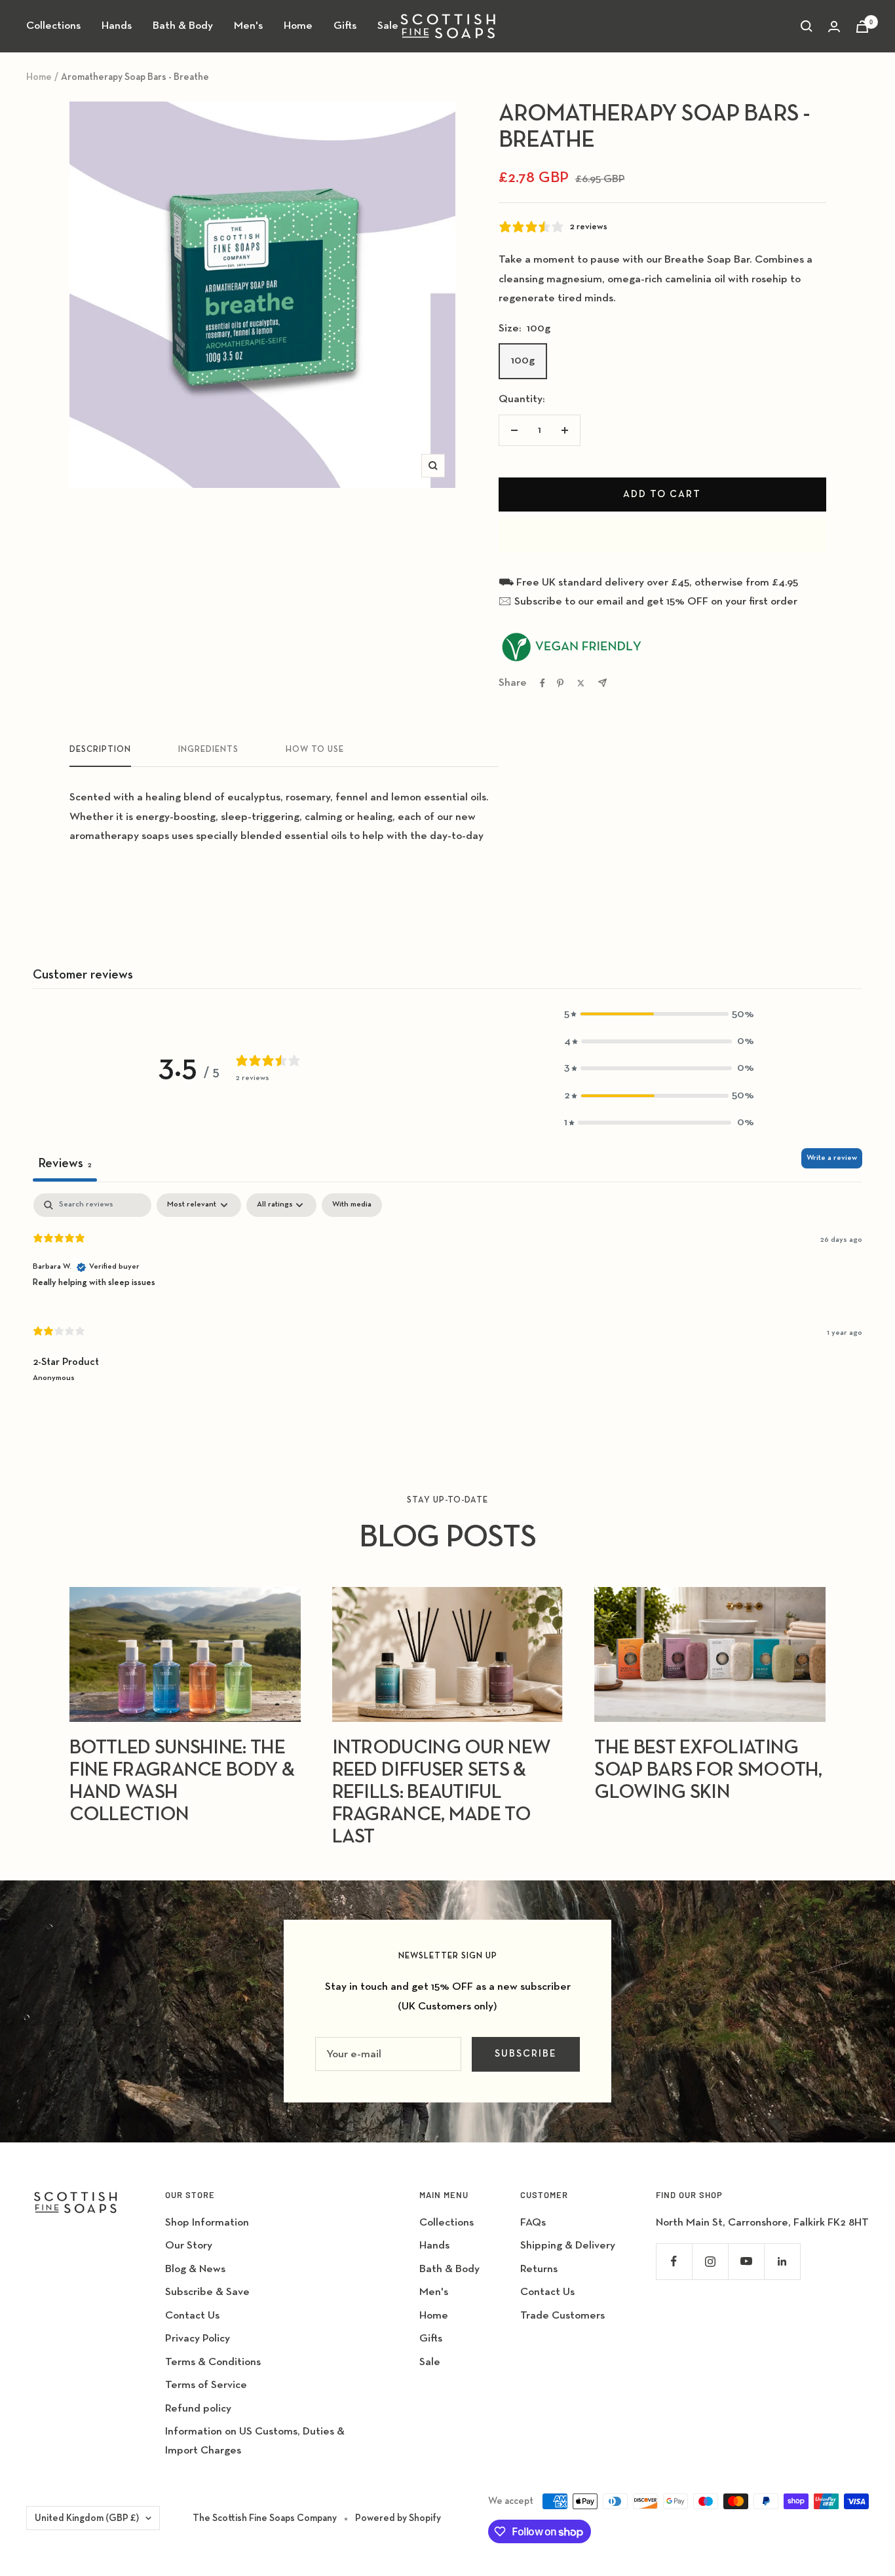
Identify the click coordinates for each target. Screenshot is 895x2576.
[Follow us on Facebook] (674, 2261)
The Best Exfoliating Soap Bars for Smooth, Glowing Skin (708, 1770)
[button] (659, 1014)
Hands (117, 26)
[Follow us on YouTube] (746, 2261)
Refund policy (198, 2409)
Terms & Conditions (213, 2362)
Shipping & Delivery (568, 2246)
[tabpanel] (447, 1299)
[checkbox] (352, 1205)
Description (100, 750)
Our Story (189, 2246)
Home (298, 26)
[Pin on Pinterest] (560, 683)
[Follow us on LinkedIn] (782, 2261)
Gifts (345, 26)
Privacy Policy (198, 2339)
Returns (539, 2269)
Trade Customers (562, 2316)
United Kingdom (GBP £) (87, 2518)
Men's (248, 26)
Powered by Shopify (398, 2518)
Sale (388, 26)
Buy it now (662, 535)
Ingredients (208, 750)
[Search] (807, 26)
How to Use (315, 750)
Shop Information (207, 2223)
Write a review (832, 1158)
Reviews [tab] (65, 1163)
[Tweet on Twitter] (581, 683)
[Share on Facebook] (543, 683)
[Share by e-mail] (602, 683)
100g (523, 361)
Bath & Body (183, 26)
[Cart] (862, 27)
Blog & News (195, 2269)
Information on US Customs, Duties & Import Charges (255, 2441)
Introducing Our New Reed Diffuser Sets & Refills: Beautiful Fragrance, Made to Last (442, 1793)
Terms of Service (206, 2385)
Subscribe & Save (207, 2292)
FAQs (533, 2223)
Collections (53, 26)
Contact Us (192, 2316)
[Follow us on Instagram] (710, 2261)
